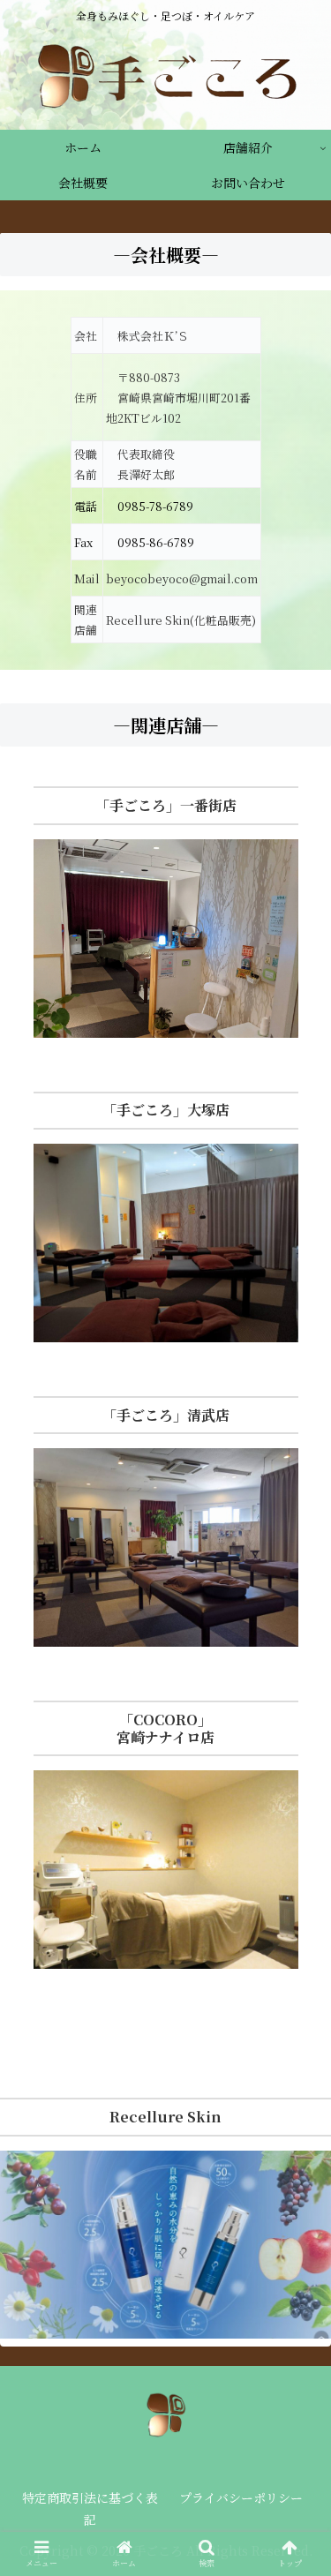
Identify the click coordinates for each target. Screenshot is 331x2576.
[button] (296, 1893)
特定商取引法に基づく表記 (90, 2508)
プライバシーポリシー (241, 2497)
